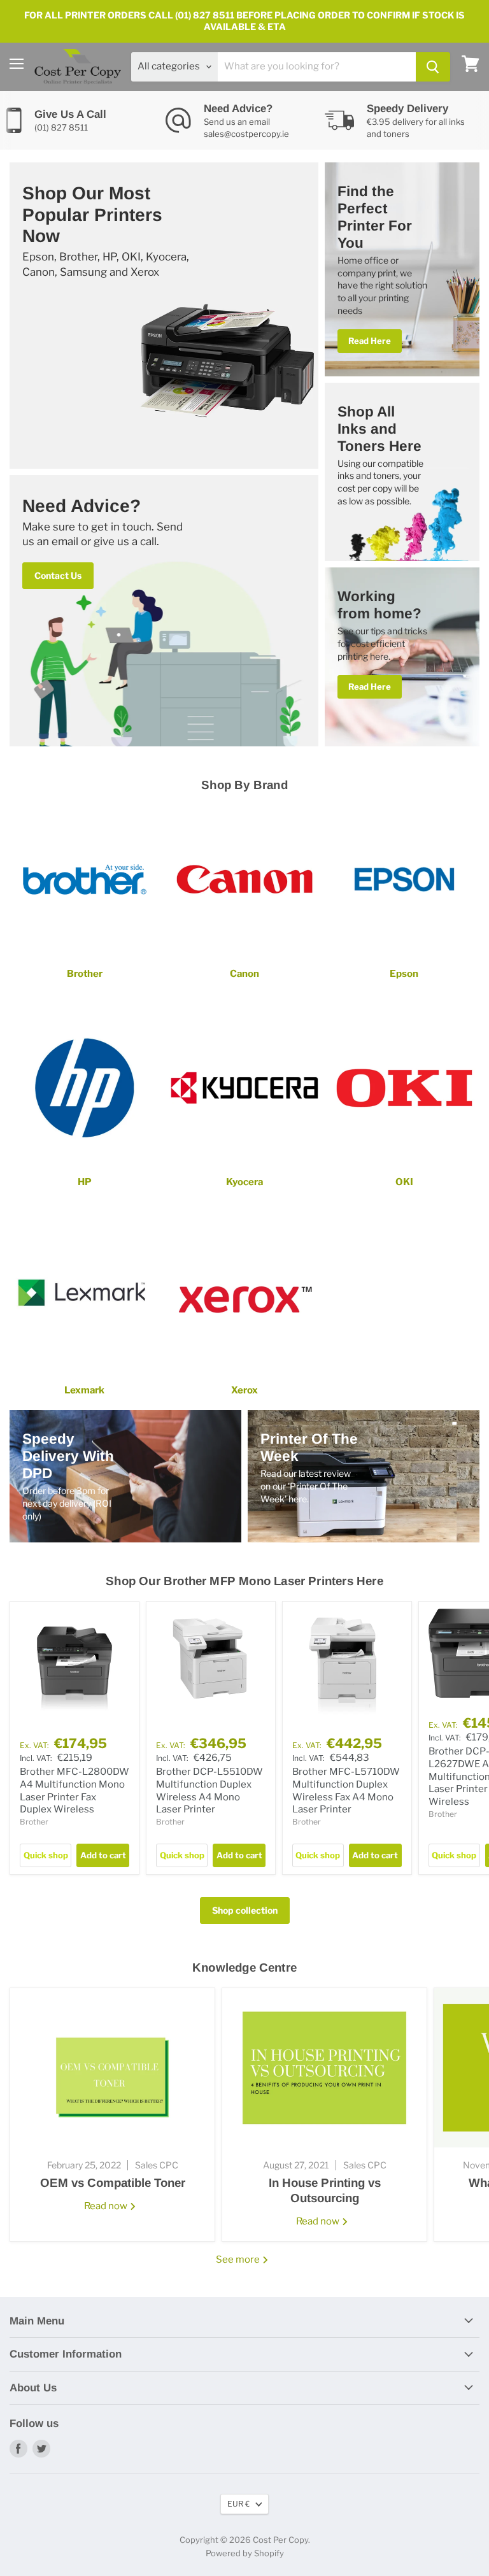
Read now (107, 2206)
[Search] (433, 67)
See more (239, 2259)
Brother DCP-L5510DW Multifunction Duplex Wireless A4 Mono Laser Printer (209, 1790)
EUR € (238, 2504)
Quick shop (46, 1855)
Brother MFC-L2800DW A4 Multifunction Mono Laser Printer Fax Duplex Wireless (74, 1790)
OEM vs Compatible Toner (113, 2183)
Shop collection (245, 1910)
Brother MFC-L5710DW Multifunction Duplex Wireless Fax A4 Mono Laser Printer (346, 1790)
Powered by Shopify (245, 2553)
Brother (34, 1822)
